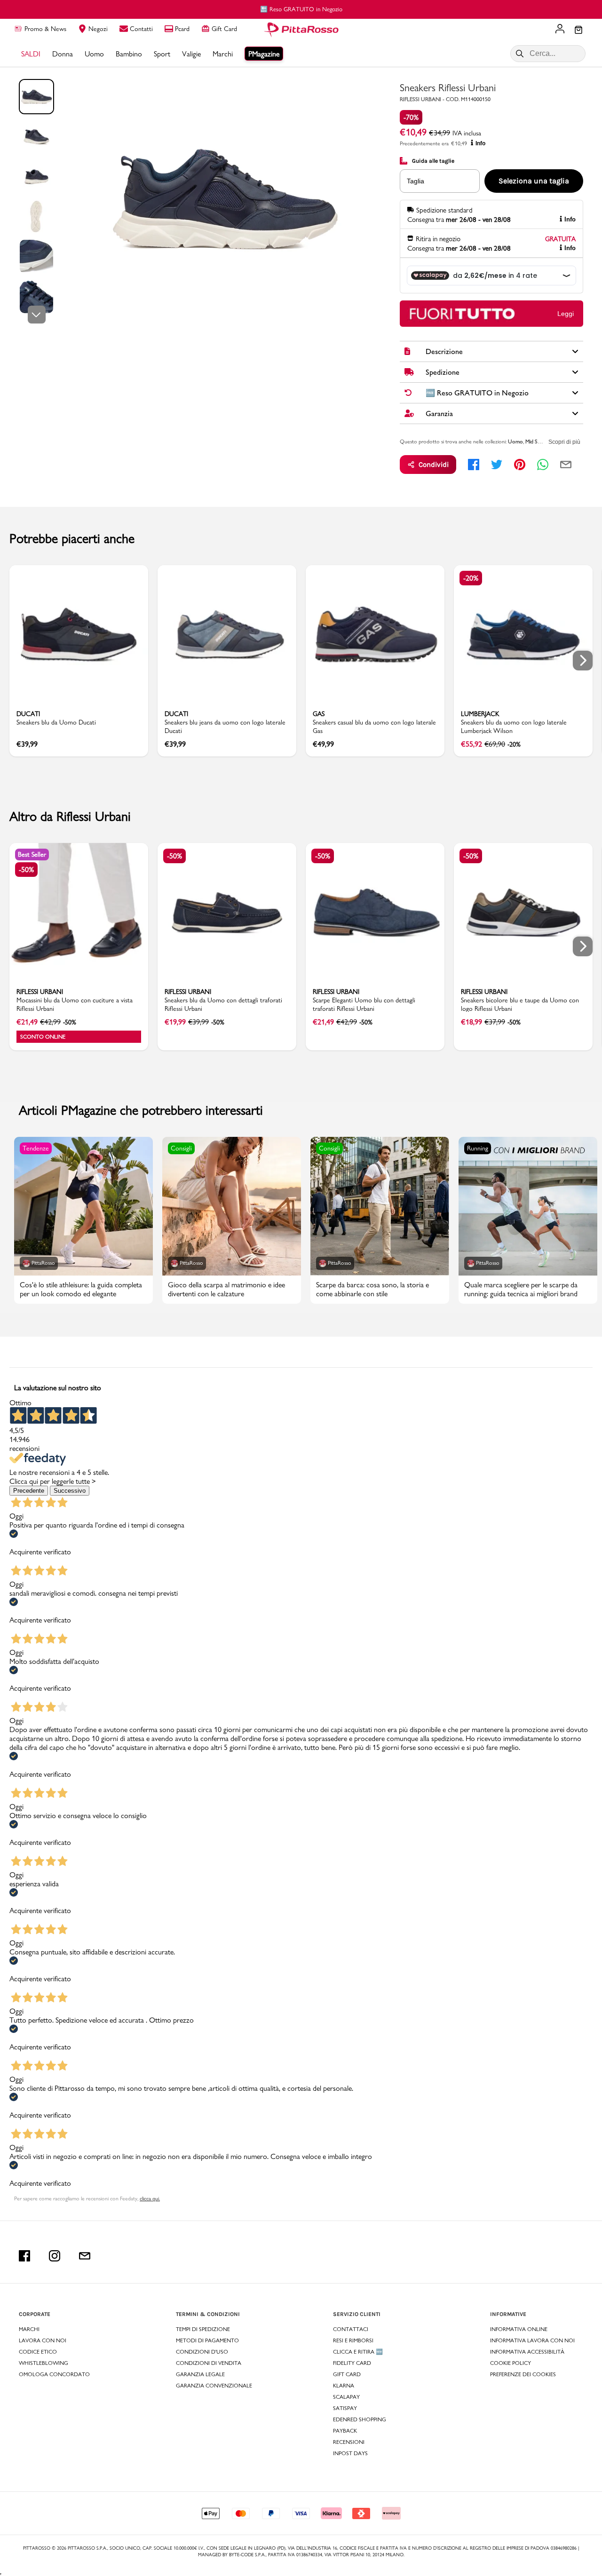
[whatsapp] (543, 465)
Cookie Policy (511, 2363)
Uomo (515, 441)
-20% (471, 578)
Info (480, 143)
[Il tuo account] (560, 30)
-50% (26, 870)
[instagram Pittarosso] (55, 2256)
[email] (566, 465)
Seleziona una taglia (534, 181)
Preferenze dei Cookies (523, 2374)
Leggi (566, 314)
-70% (411, 117)
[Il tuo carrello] (578, 31)
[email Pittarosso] (85, 2256)
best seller (32, 854)
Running (478, 1148)
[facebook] (474, 465)
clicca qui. (150, 2198)
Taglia (416, 181)
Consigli (181, 1148)
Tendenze (36, 1148)
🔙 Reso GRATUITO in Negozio (140, 9)
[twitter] (497, 465)
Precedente (29, 1491)
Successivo (70, 1491)
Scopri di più (564, 442)
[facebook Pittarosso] (24, 2256)
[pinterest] (520, 465)
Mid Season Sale (543, 441)
